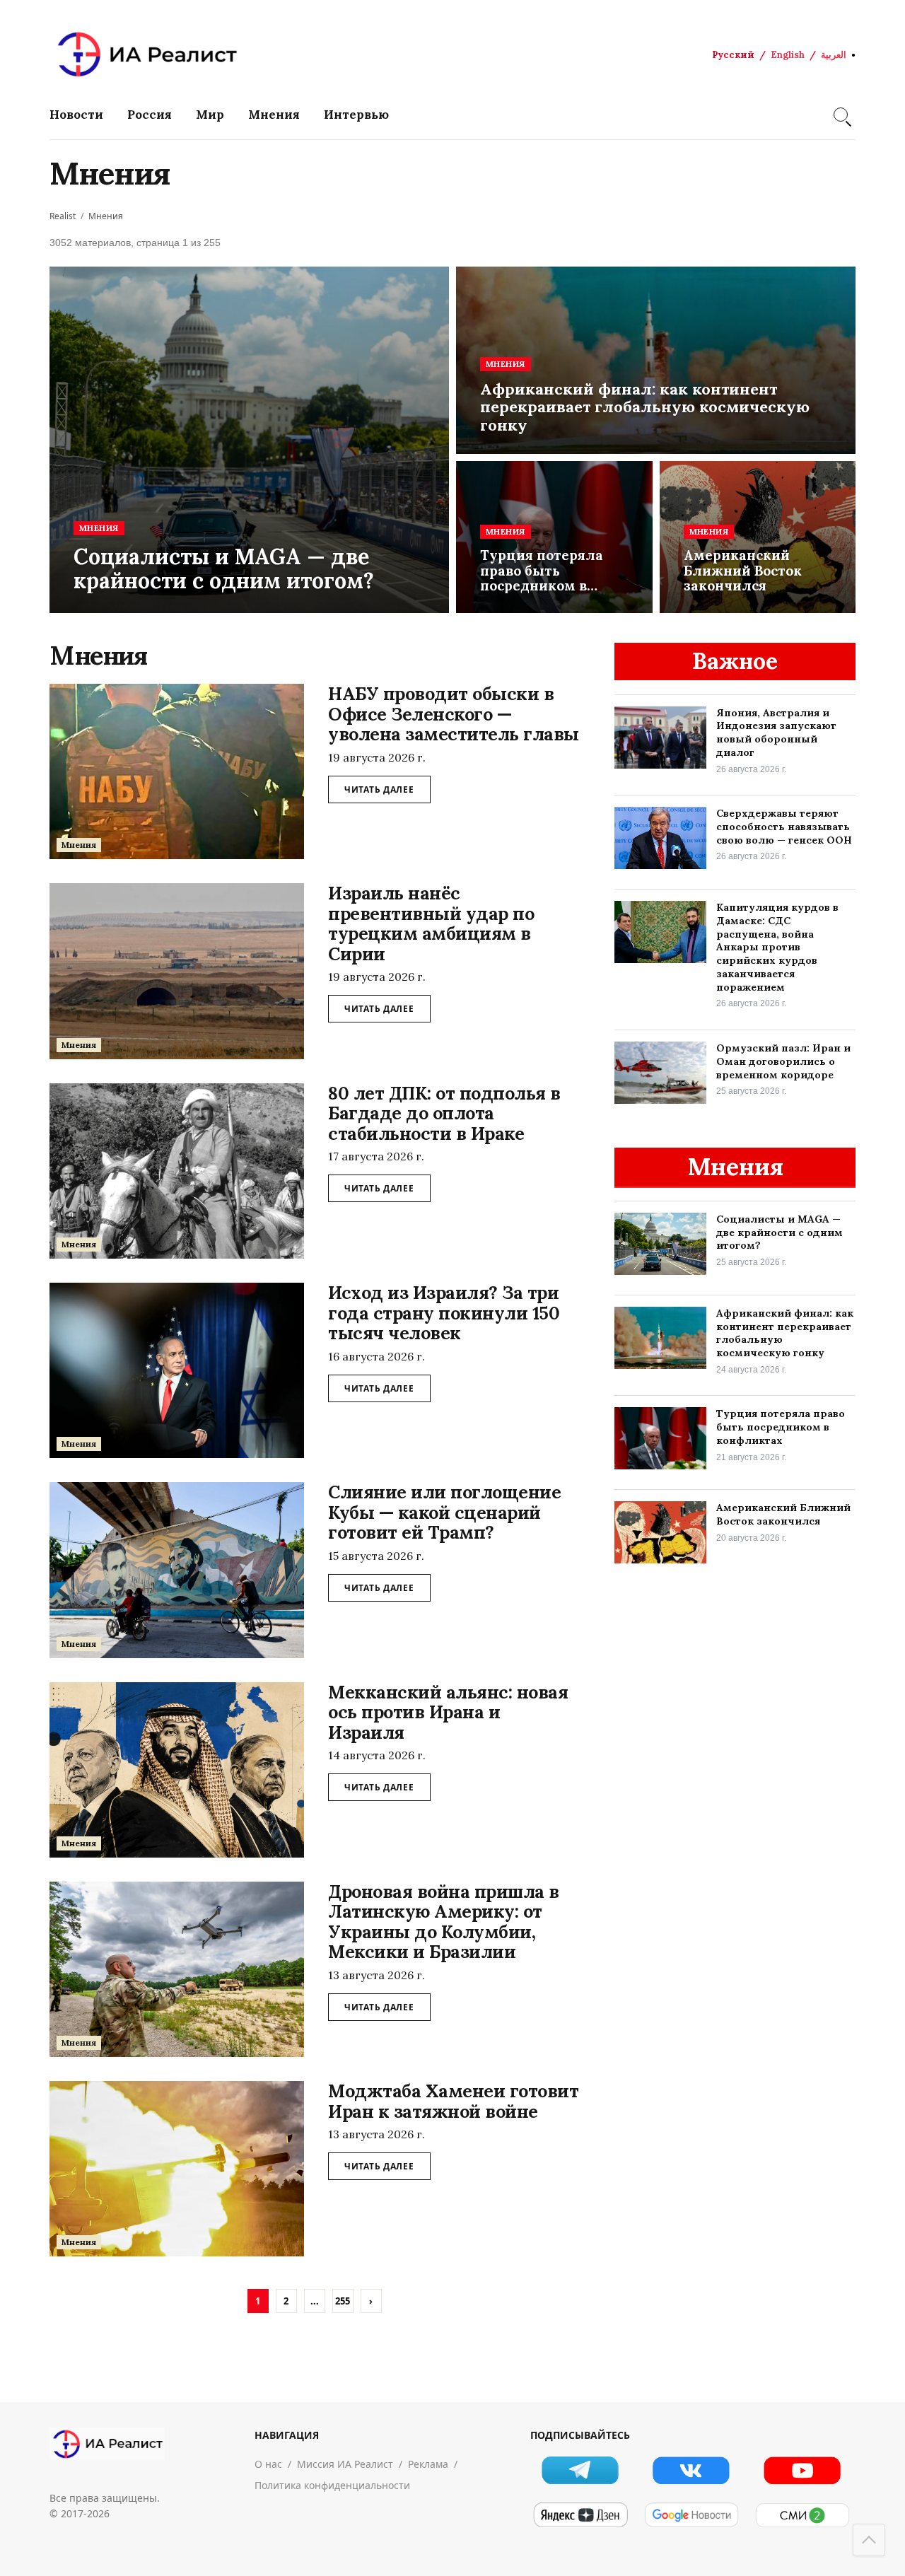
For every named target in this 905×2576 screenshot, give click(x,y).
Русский (733, 55)
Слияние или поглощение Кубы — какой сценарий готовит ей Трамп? (444, 1512)
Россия (150, 115)
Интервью (356, 115)
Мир (210, 115)
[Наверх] (869, 2540)
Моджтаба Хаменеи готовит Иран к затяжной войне (453, 2101)
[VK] (691, 2470)
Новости (76, 115)
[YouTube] (802, 2470)
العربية (834, 55)
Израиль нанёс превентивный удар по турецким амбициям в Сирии (431, 923)
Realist (63, 216)
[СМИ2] (802, 2515)
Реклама (428, 2464)
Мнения (274, 115)
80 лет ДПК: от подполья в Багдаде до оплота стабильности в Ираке (444, 1113)
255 (343, 2301)
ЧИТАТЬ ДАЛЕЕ (379, 789)
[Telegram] (580, 2470)
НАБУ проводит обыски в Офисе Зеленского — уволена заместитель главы (454, 714)
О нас (268, 2464)
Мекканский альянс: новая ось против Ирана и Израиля (448, 1712)
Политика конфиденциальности (332, 2485)
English (788, 55)
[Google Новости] (691, 2515)
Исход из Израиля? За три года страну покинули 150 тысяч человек (444, 1313)
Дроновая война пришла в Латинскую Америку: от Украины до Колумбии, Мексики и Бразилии (444, 1922)
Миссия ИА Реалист (345, 2464)
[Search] (841, 115)
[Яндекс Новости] (580, 2515)
